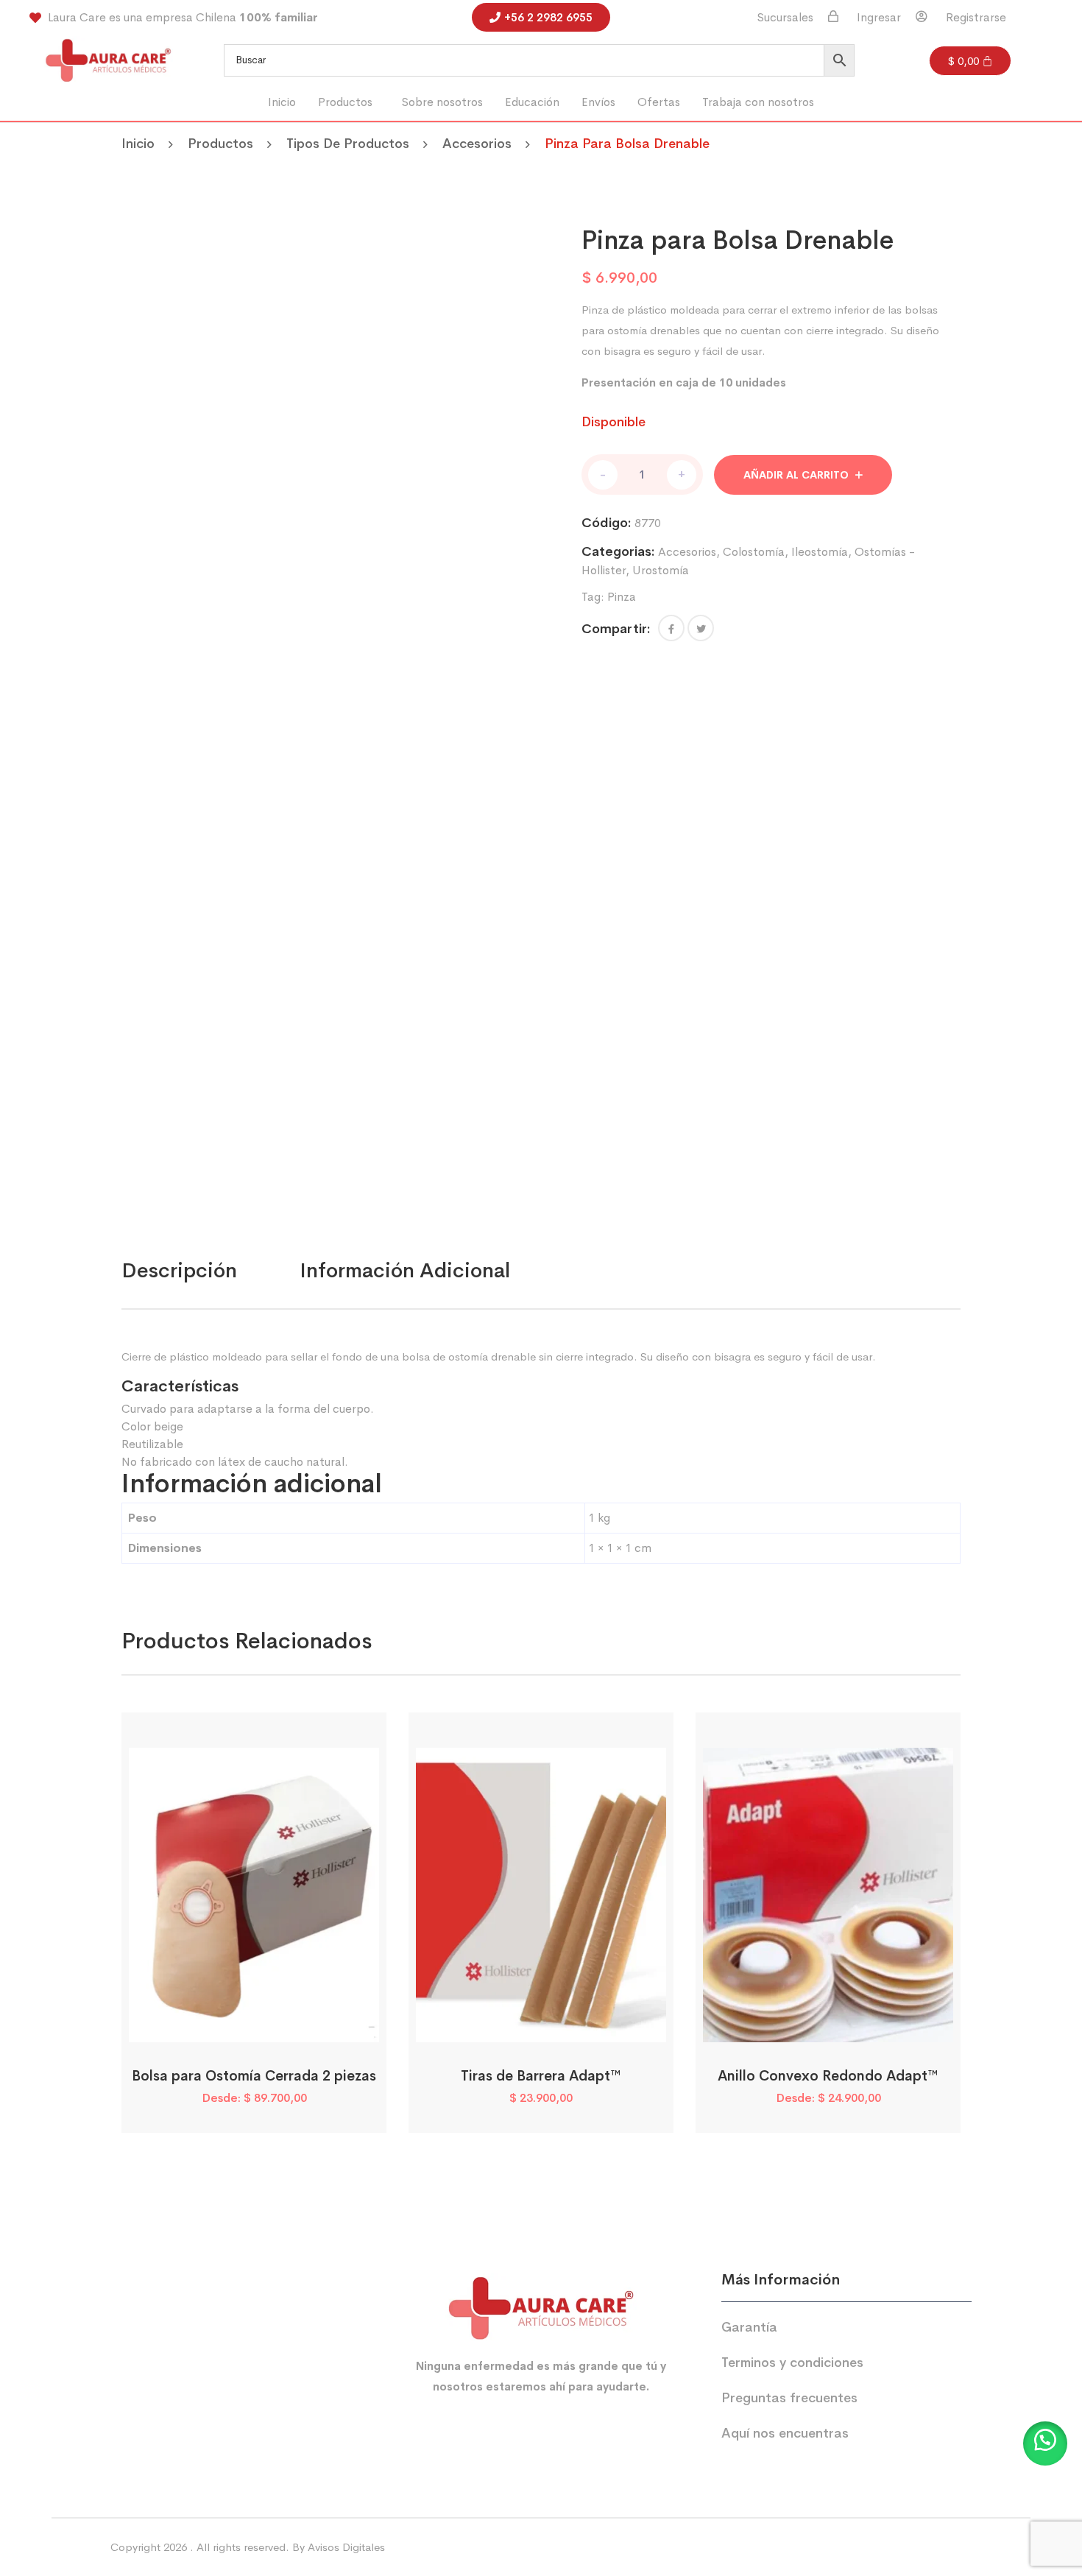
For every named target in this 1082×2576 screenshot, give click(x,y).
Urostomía (661, 570)
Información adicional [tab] (405, 1270)
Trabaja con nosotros (758, 102)
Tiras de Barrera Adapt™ (541, 2076)
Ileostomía (820, 552)
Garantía (749, 2327)
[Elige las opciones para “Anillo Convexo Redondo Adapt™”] (809, 2026)
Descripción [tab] (179, 1270)
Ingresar (879, 18)
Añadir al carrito (796, 475)
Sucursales (785, 18)
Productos (345, 102)
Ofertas (659, 102)
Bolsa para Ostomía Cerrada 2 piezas (254, 2076)
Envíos (598, 102)
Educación (532, 102)
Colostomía (754, 552)
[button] (349, 102)
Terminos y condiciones (792, 2362)
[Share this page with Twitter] (701, 628)
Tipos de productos (348, 144)
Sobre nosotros (442, 102)
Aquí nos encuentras (785, 2433)
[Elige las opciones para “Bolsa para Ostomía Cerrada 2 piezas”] (235, 2026)
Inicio (282, 102)
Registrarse (976, 18)
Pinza (622, 597)
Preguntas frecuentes (789, 2398)
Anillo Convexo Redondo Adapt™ (828, 2076)
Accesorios (477, 144)
